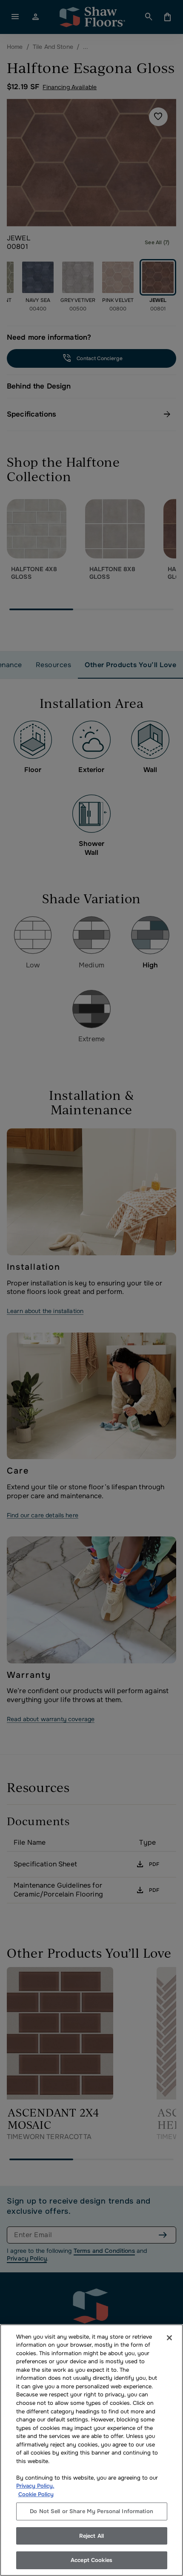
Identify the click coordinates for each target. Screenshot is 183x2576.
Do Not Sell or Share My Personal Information (91, 2511)
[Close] (169, 2338)
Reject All (91, 2536)
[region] (91, 2450)
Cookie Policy (36, 2494)
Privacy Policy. (35, 2486)
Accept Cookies (91, 2560)
